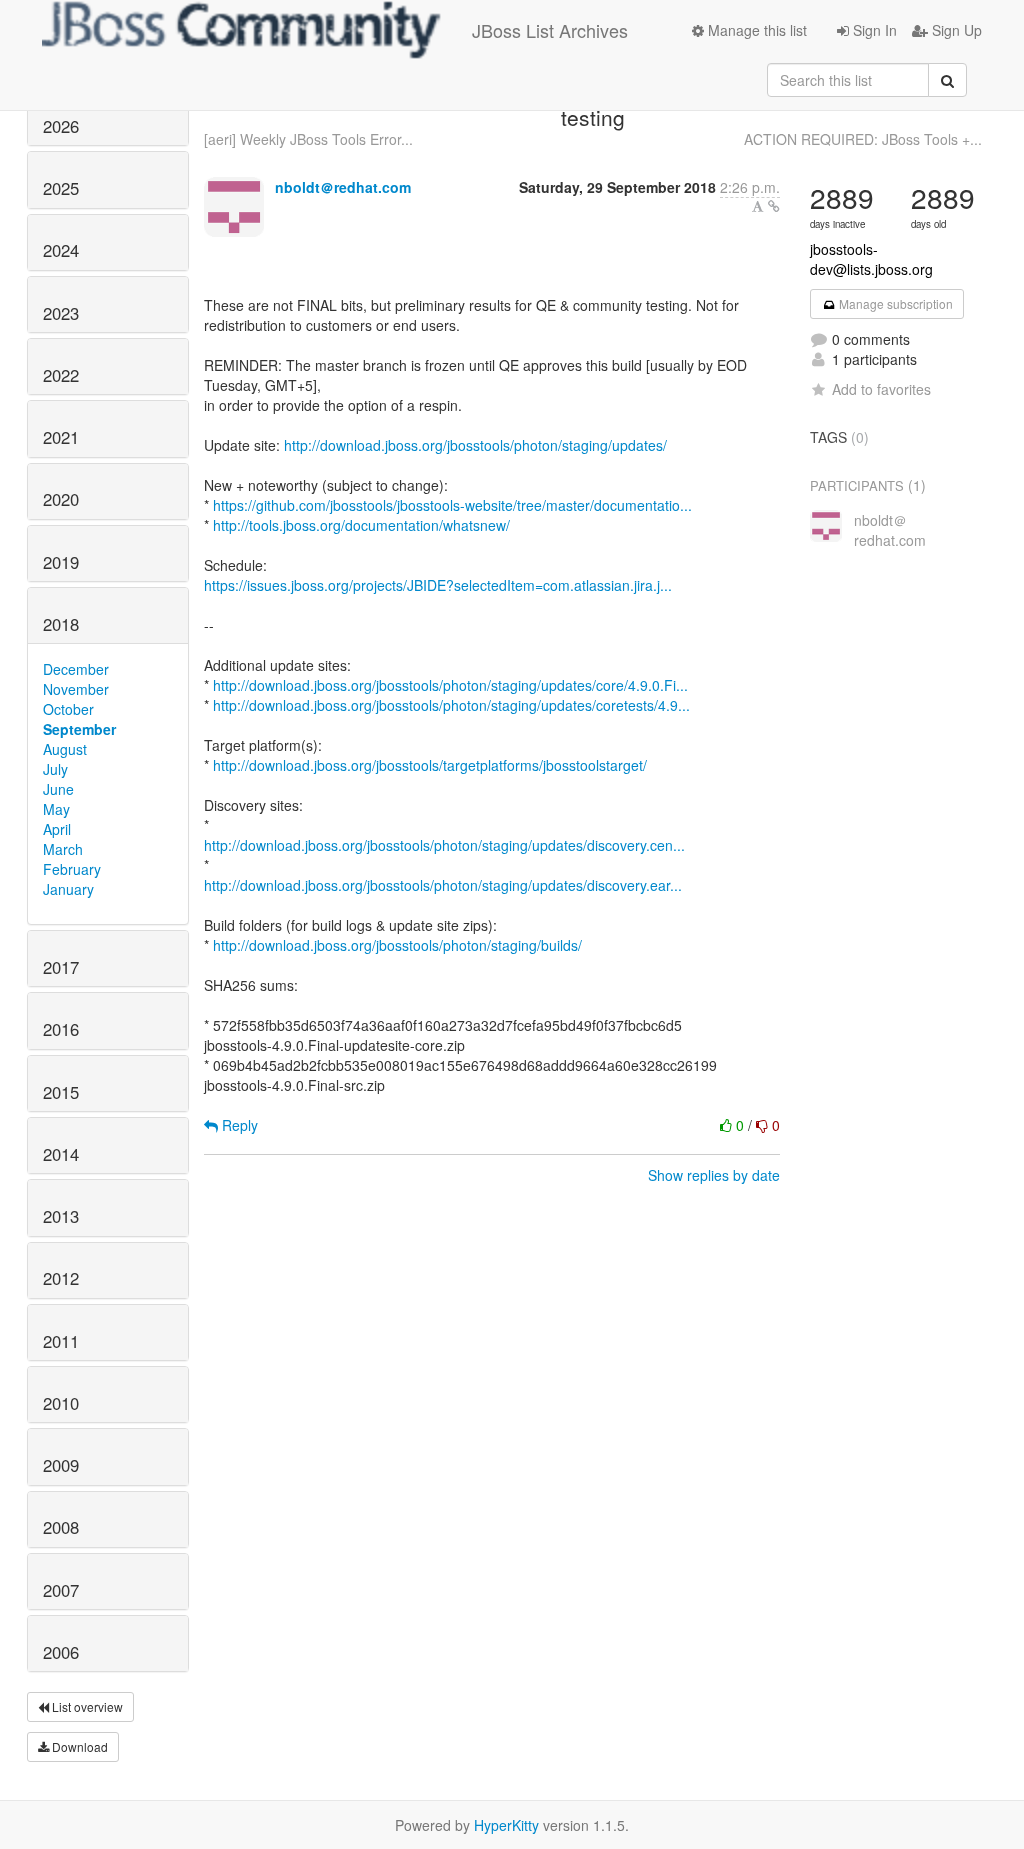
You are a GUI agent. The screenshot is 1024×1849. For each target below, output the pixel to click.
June (58, 789)
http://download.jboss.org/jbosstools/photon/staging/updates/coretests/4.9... (451, 705)
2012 (61, 1278)
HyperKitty (506, 1825)
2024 (61, 250)
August (65, 749)
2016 (61, 1029)
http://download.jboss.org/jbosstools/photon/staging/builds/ (397, 945)
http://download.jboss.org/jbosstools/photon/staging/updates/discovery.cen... (444, 845)
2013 (61, 1216)
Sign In (873, 30)
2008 (61, 1527)
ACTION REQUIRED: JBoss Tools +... (863, 139)
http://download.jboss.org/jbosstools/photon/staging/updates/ (475, 445)
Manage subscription (894, 303)
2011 (61, 1341)
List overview (86, 1706)
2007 (61, 1590)
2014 (61, 1154)
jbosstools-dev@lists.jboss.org (871, 259)
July (55, 769)
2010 (61, 1403)
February (72, 869)
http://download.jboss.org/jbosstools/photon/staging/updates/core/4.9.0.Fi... (450, 685)
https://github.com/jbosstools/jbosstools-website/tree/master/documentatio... (452, 505)
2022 (61, 375)
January (68, 889)
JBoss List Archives (550, 30)
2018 (61, 624)
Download (78, 1746)
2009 (61, 1465)
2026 (61, 126)
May (56, 809)
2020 (61, 499)
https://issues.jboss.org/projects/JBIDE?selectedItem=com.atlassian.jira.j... (438, 585)
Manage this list (755, 30)
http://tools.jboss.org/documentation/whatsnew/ (361, 525)
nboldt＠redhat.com (343, 187)
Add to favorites (881, 389)
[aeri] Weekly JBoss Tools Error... (308, 139)
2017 (61, 967)
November (76, 689)
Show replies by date (714, 1175)
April (57, 829)
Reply (238, 1125)
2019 (61, 562)
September (79, 729)
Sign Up (955, 30)
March (63, 849)
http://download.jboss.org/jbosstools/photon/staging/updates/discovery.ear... (443, 885)
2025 (61, 188)
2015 (61, 1092)
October (68, 709)
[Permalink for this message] (774, 206)
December (76, 669)
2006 (61, 1652)
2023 (61, 313)
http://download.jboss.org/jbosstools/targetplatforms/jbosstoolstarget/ (430, 765)
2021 (61, 437)
